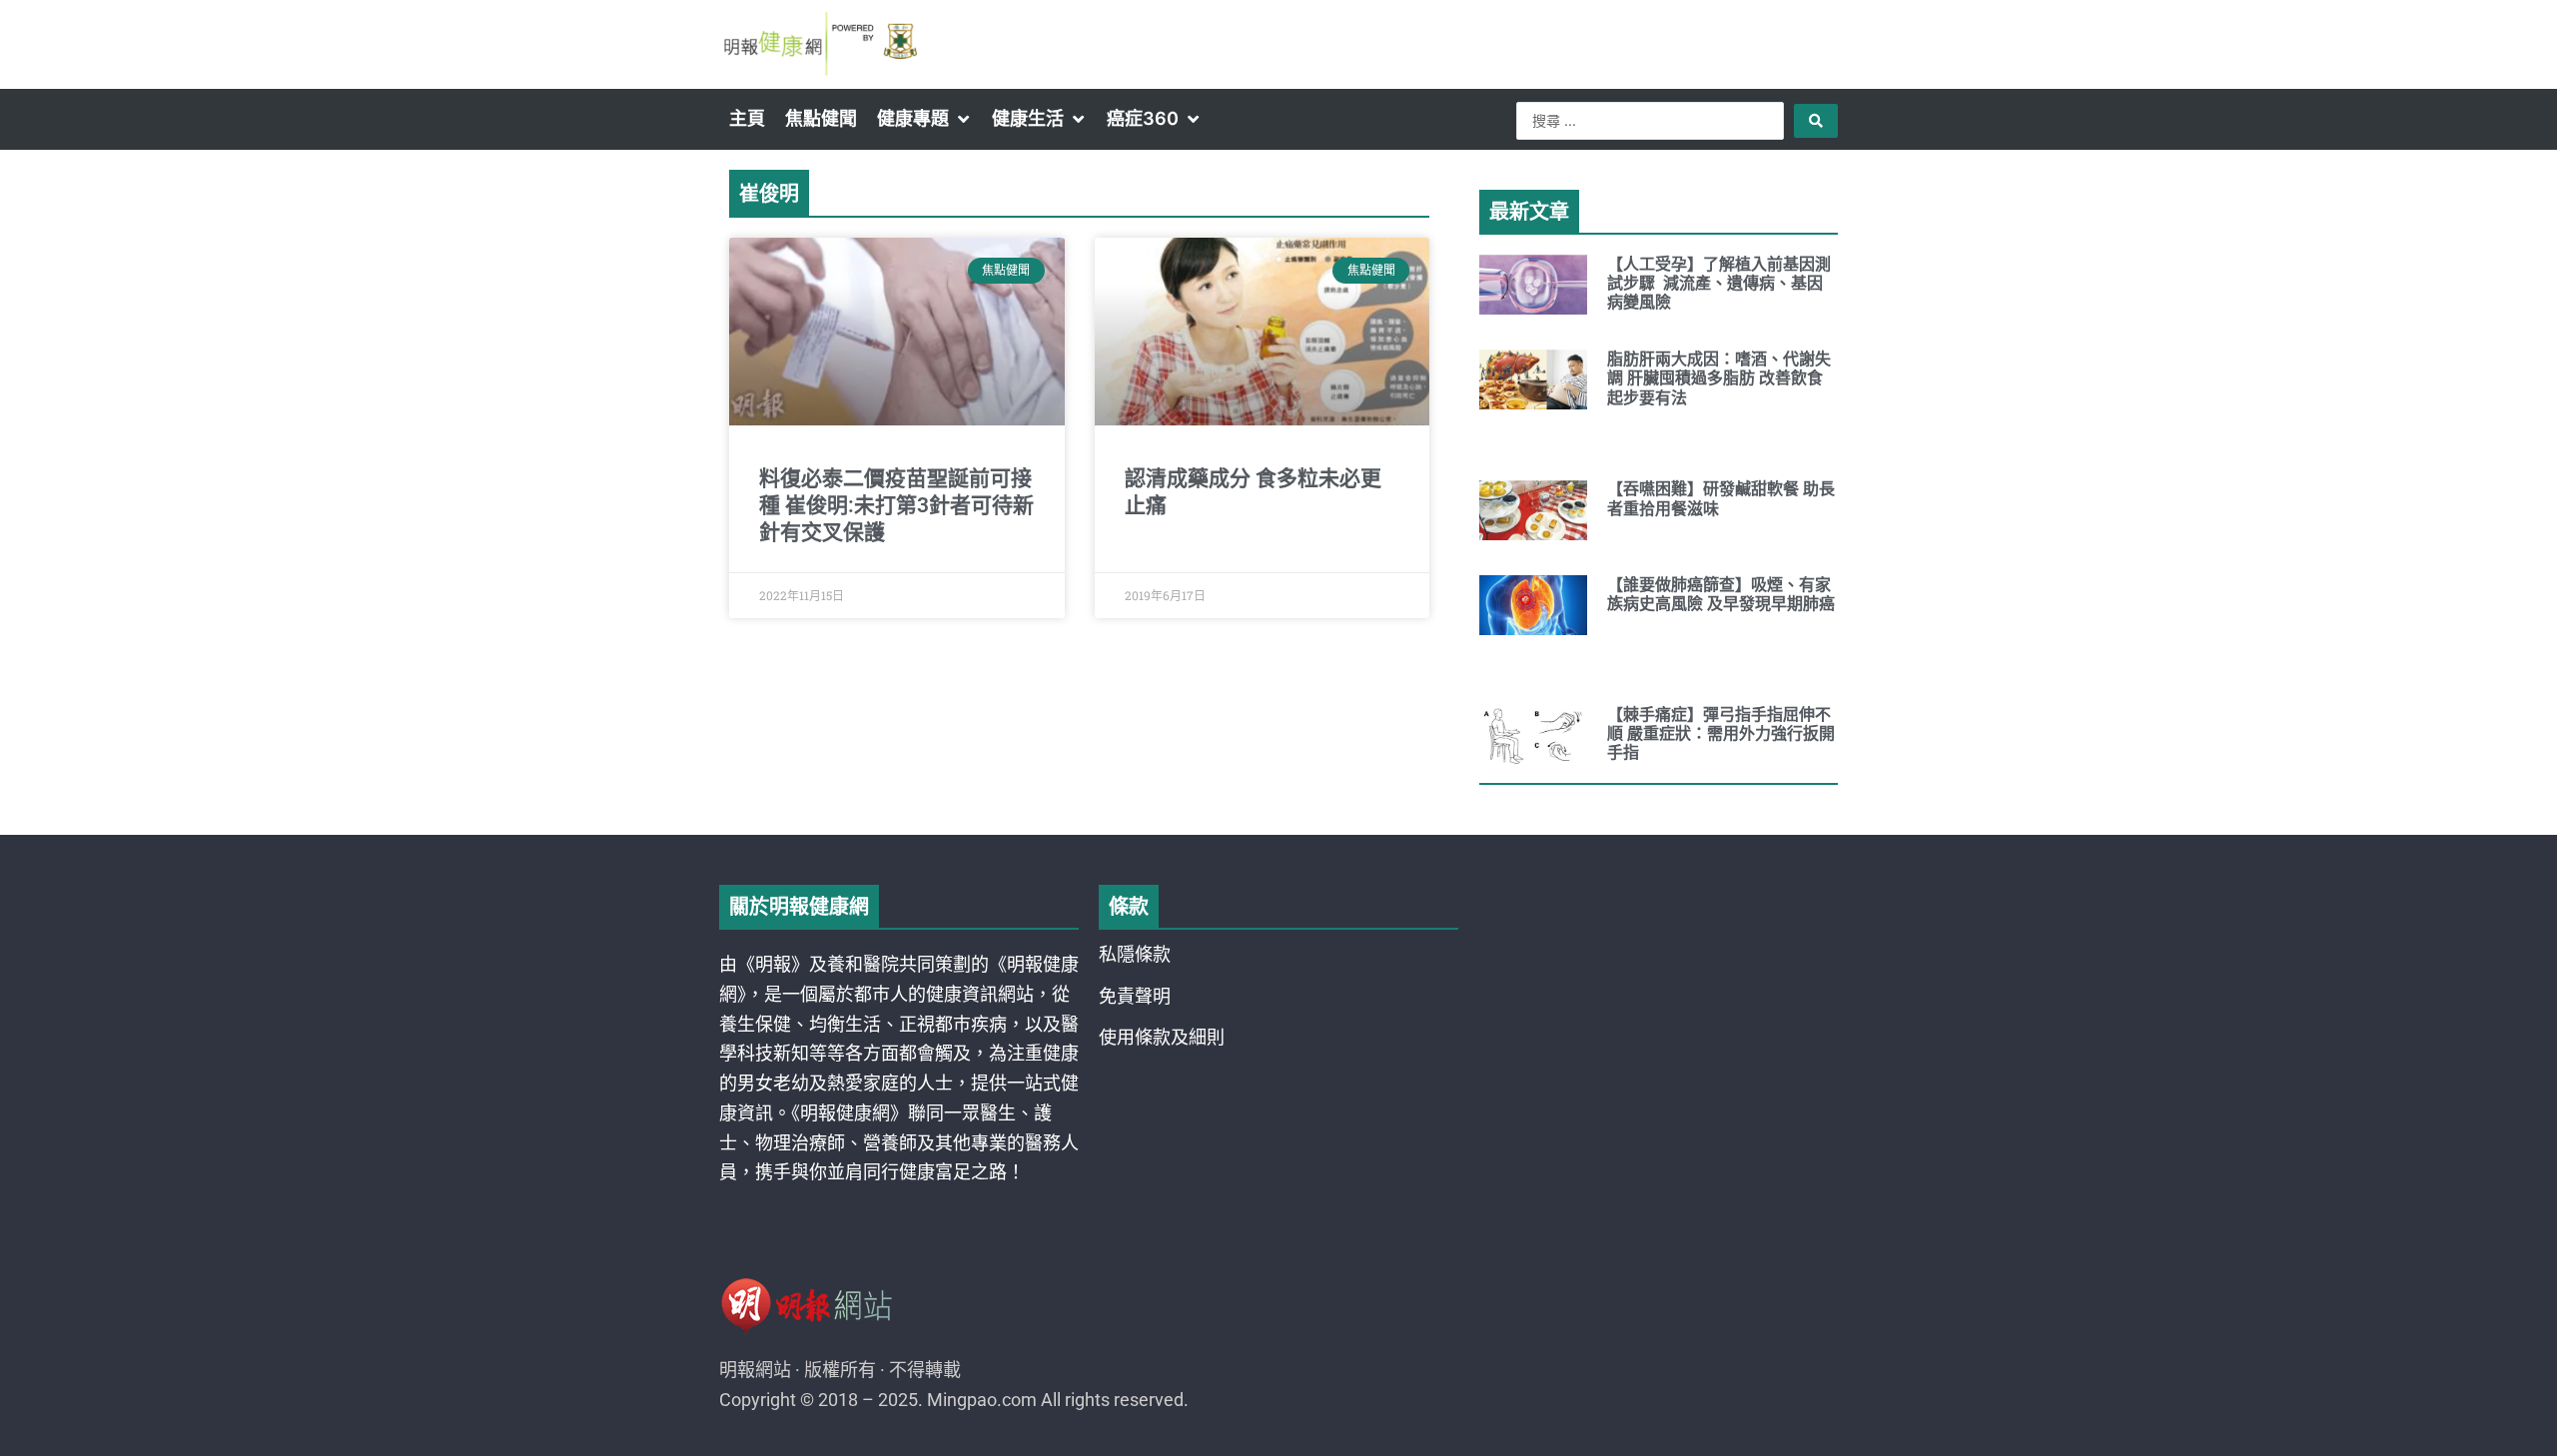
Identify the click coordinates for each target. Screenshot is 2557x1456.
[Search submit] (1816, 121)
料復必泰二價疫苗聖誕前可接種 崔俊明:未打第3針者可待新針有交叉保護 (896, 506)
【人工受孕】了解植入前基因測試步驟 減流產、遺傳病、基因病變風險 (1719, 283)
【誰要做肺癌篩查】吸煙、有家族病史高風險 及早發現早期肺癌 (1721, 594)
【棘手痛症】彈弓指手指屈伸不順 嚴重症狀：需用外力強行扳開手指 (1721, 733)
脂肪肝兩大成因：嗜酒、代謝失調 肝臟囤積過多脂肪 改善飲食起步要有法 (1719, 378)
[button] (924, 119)
